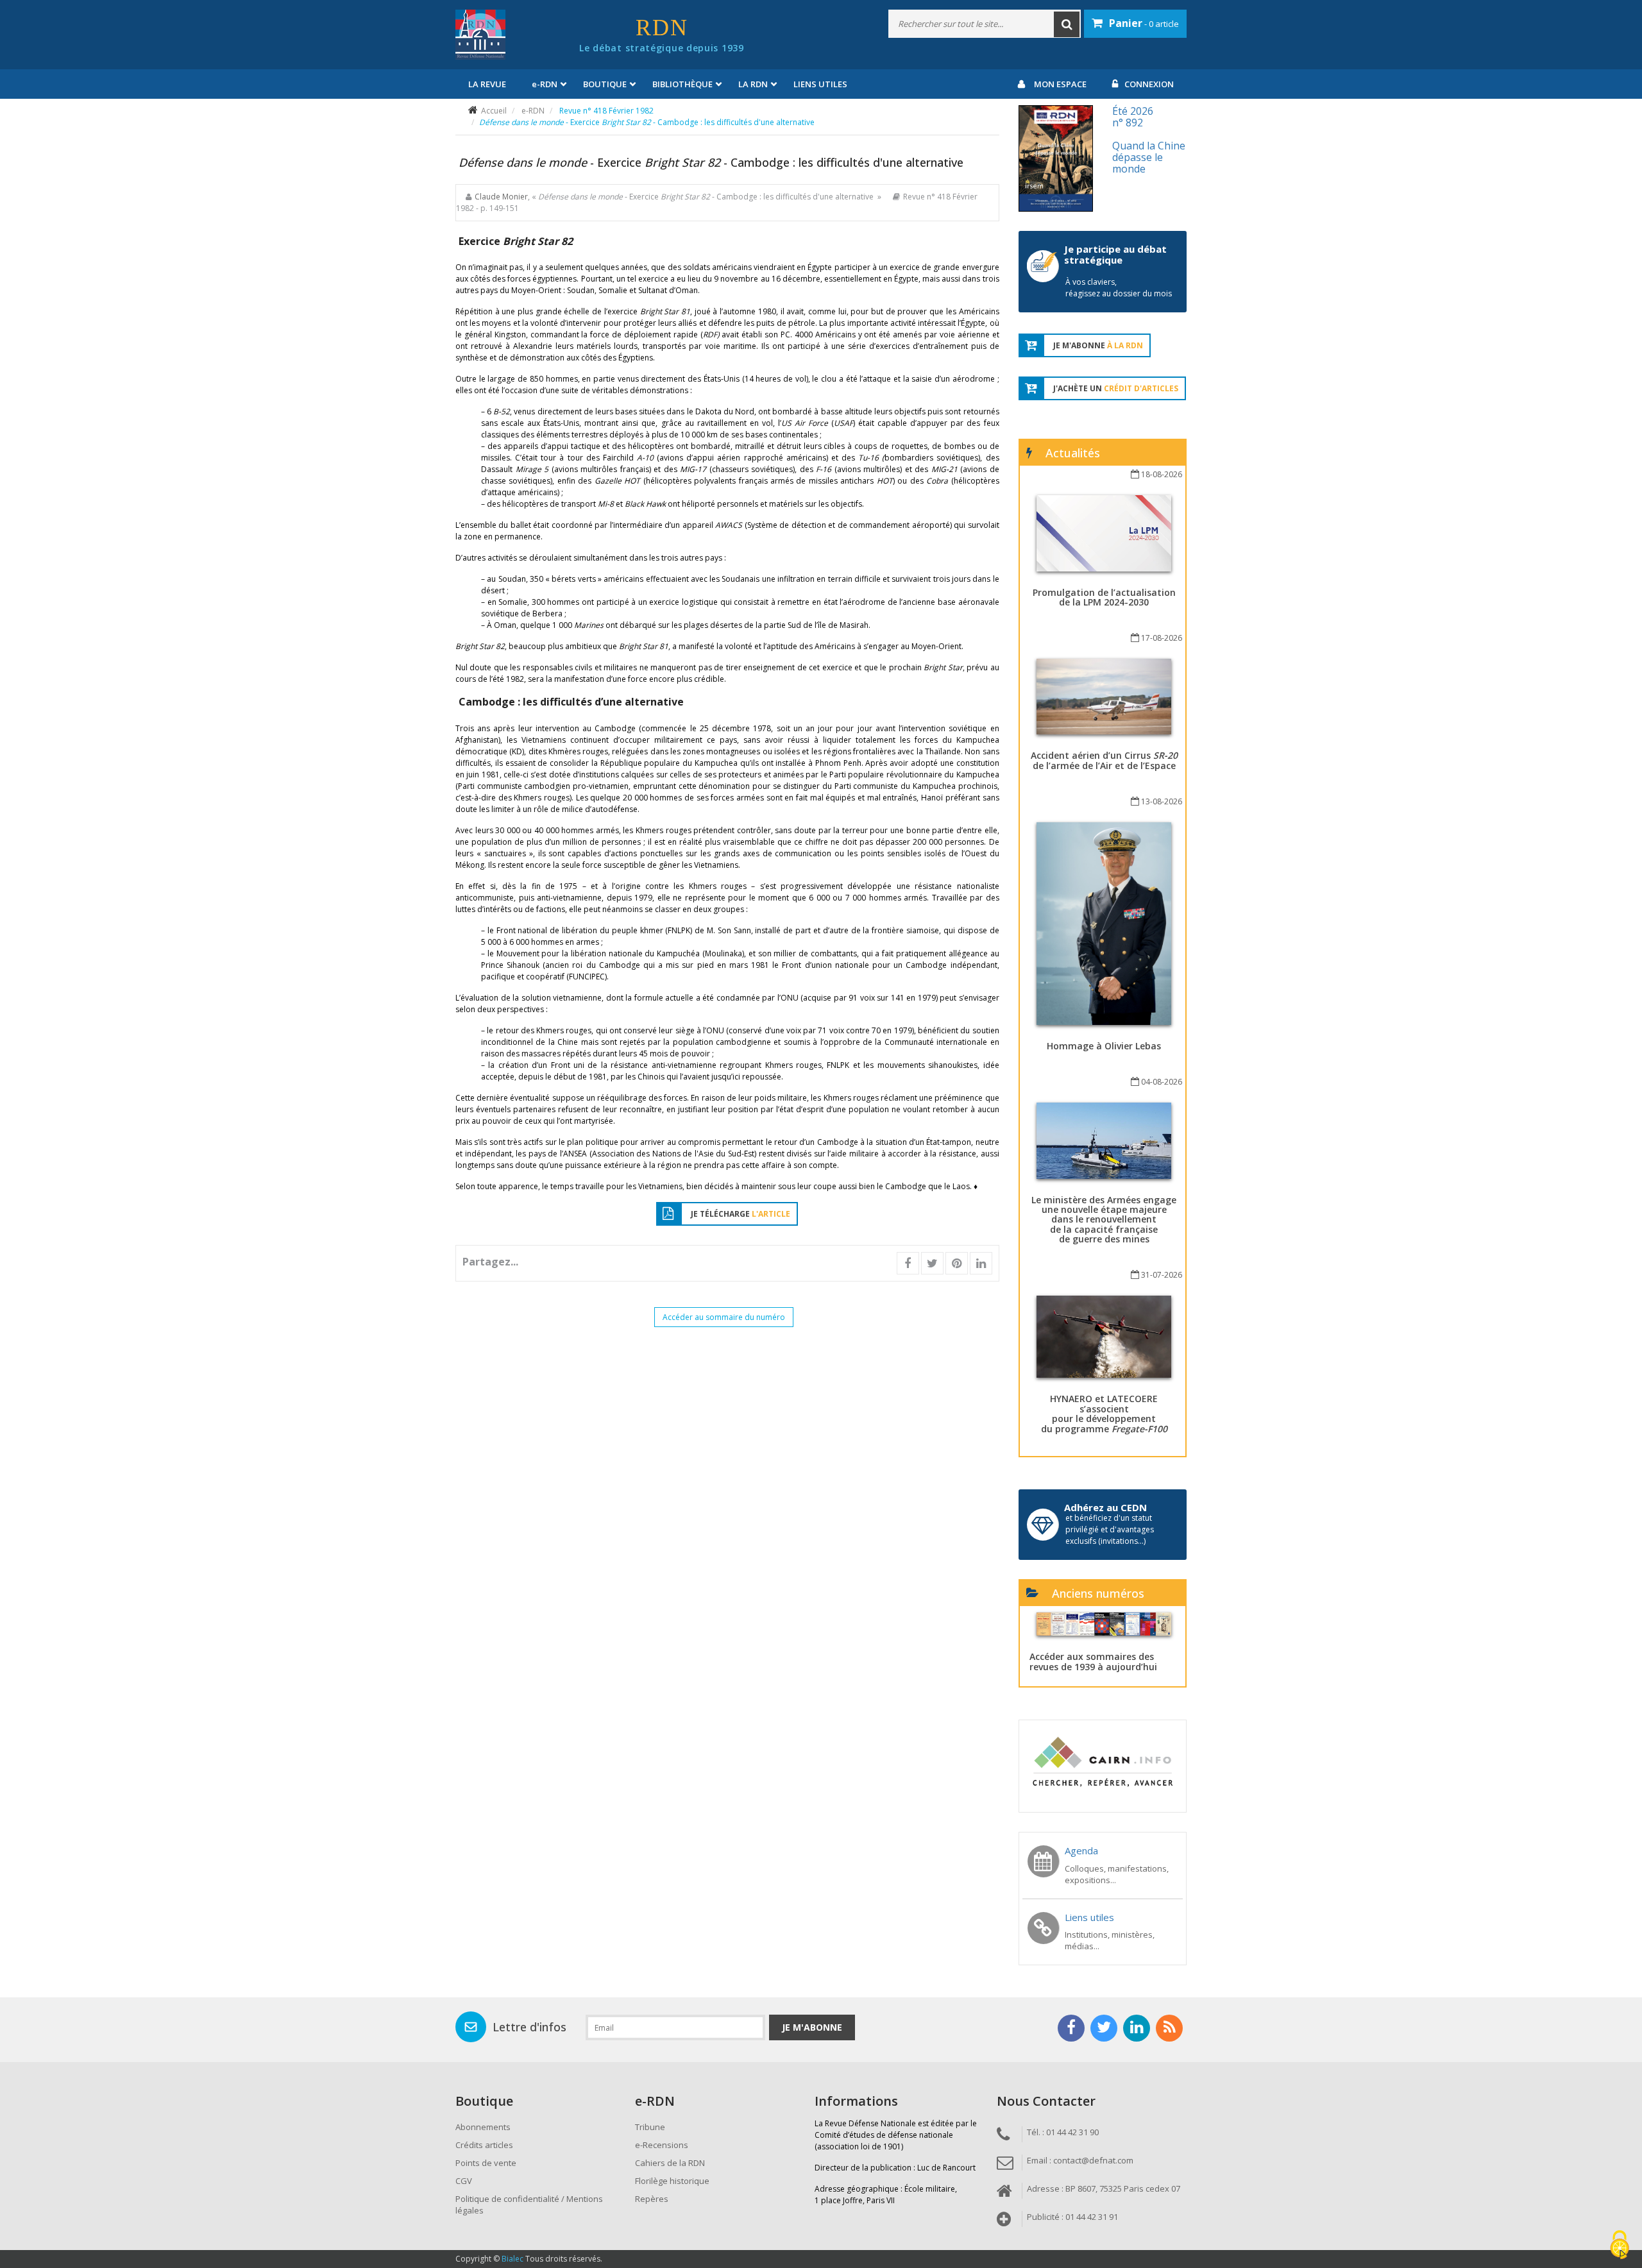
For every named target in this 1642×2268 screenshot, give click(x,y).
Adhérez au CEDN (1105, 1507)
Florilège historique (672, 2181)
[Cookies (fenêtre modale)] (1620, 2246)
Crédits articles (484, 2145)
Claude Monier (501, 197)
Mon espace (1060, 84)
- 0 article (1144, 23)
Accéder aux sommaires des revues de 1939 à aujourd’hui (1093, 1661)
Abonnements (483, 2127)
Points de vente (486, 2163)
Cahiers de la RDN (670, 2163)
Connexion (1149, 84)
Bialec (512, 2259)
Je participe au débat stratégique (1115, 254)
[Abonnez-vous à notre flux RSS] (1169, 2028)
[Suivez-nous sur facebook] (1071, 2028)
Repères (652, 2199)
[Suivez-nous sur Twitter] (1104, 2028)
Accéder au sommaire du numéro (724, 1317)
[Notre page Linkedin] (1137, 2028)
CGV (464, 2181)
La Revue (487, 84)
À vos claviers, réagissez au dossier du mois (1119, 288)
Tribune (650, 2127)
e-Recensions (662, 2145)
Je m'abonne (812, 2027)
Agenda (1081, 1850)
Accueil (494, 111)
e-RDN (533, 111)
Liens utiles (820, 84)
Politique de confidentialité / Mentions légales (529, 2205)
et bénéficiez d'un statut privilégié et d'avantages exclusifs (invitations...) (1110, 1529)
